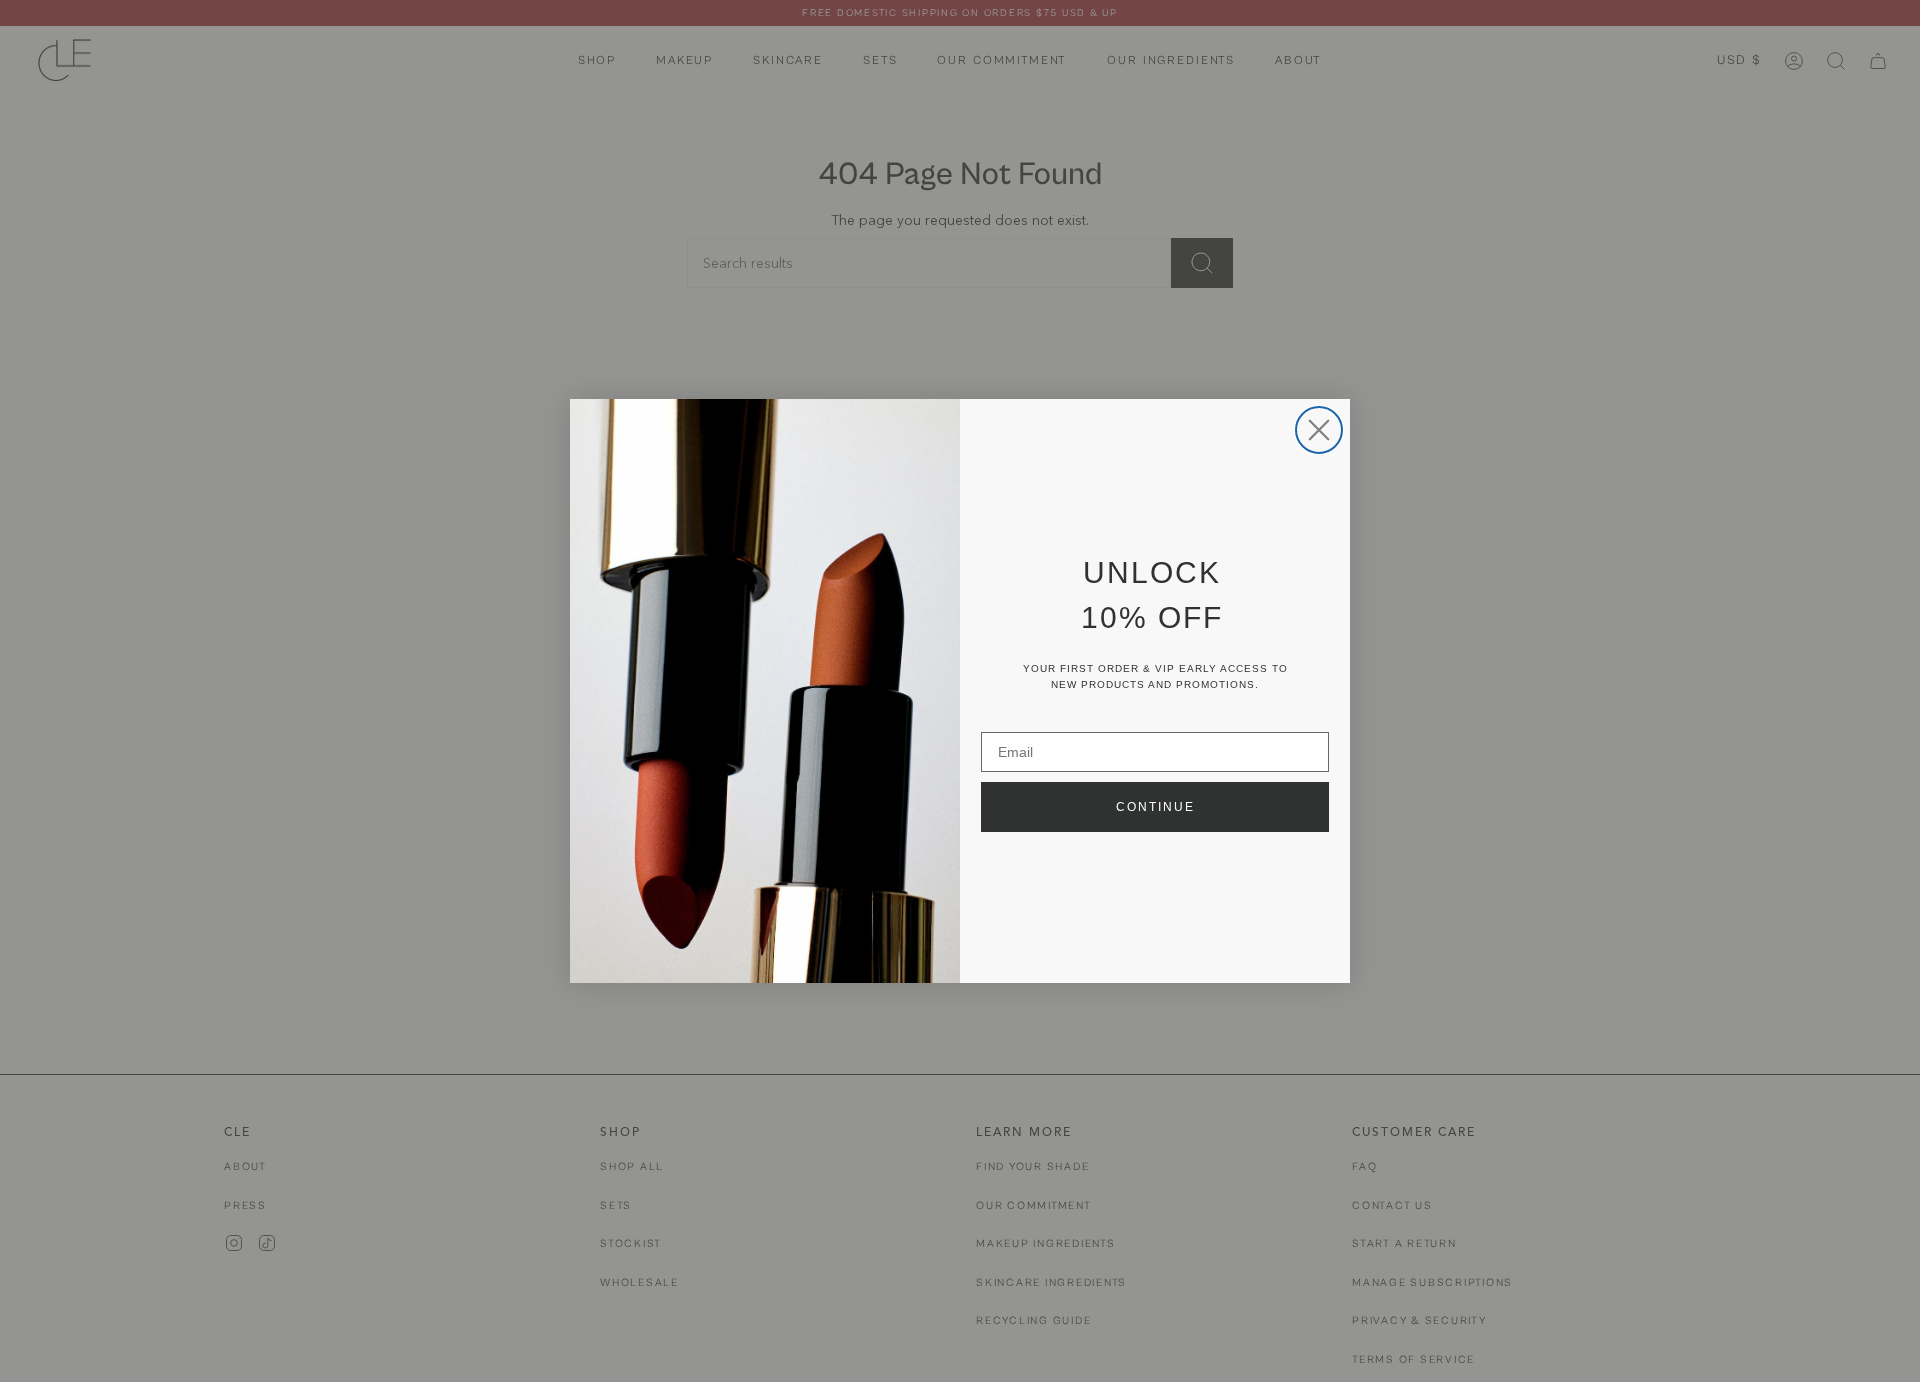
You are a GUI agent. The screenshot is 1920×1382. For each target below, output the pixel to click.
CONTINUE (1155, 807)
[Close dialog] (1319, 430)
